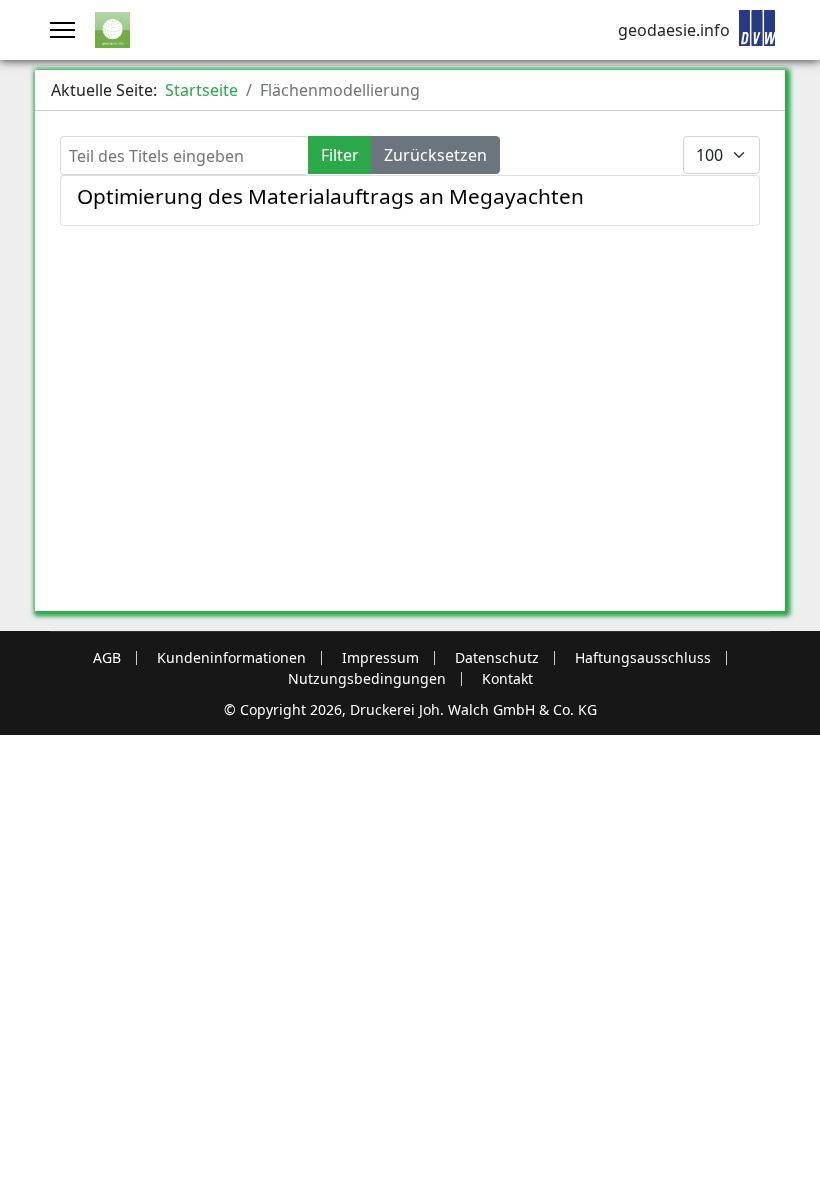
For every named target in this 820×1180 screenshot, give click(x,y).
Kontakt (507, 679)
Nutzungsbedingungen (367, 679)
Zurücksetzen (435, 155)
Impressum (380, 658)
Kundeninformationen (231, 658)
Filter (340, 155)
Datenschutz (497, 658)
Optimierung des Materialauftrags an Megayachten (330, 196)
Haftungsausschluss (643, 658)
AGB (107, 658)
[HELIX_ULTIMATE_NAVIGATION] (62, 30)
